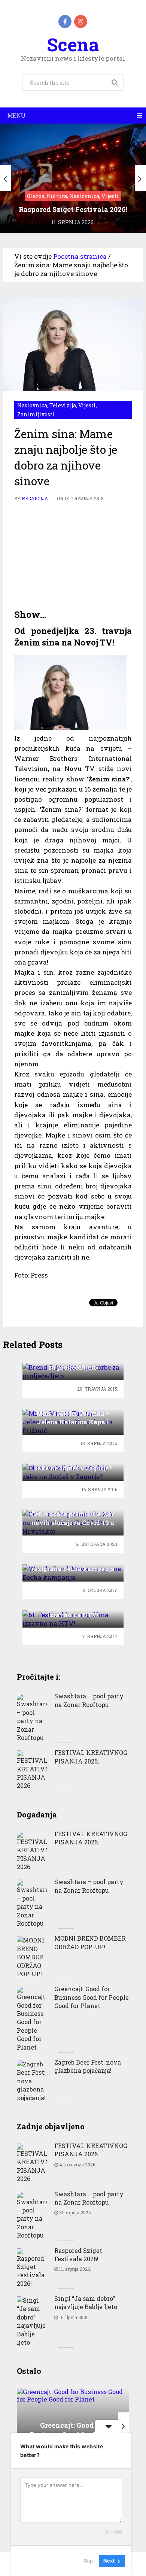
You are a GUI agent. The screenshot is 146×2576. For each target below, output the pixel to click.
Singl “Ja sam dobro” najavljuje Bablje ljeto (86, 2302)
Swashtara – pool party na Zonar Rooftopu (89, 1700)
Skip (88, 2561)
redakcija (35, 498)
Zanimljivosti (36, 414)
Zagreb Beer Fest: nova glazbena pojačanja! (88, 2066)
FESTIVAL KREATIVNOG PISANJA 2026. (91, 1757)
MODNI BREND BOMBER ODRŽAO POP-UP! (90, 1942)
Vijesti (87, 405)
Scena (73, 44)
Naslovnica (32, 405)
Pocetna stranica (80, 256)
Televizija (63, 405)
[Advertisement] (73, 556)
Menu (16, 116)
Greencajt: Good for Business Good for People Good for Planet (92, 1997)
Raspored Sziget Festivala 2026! (78, 2255)
